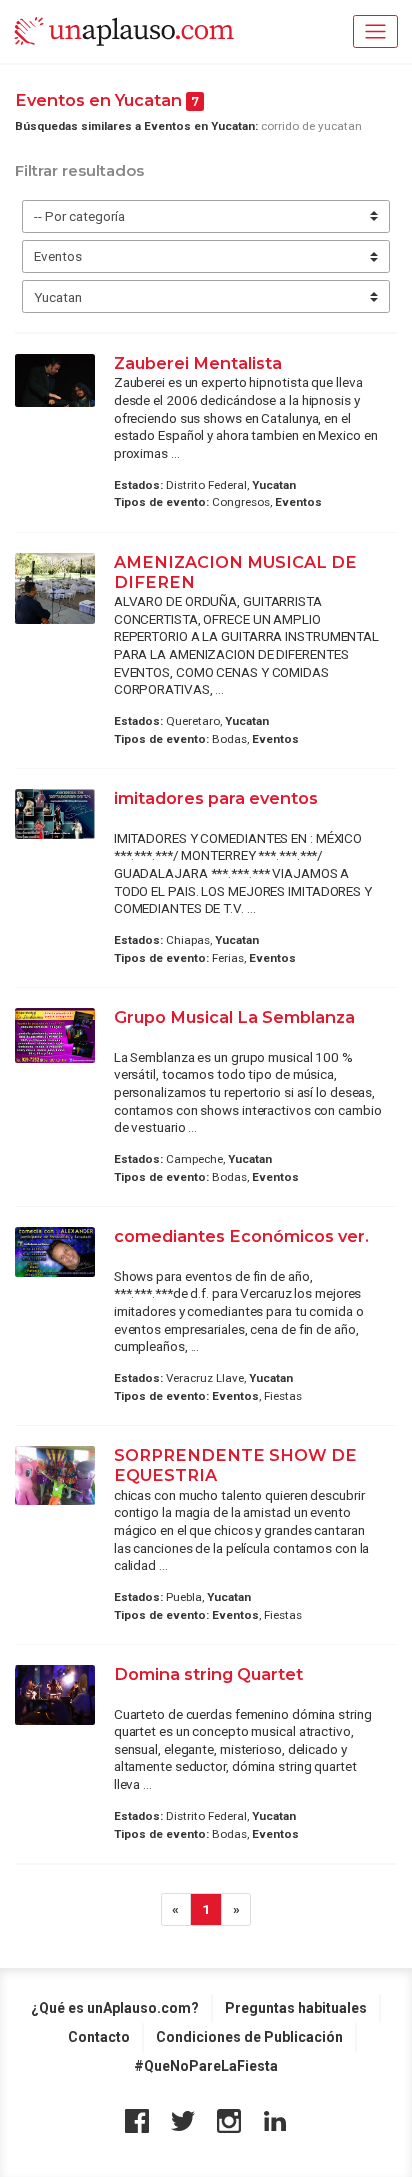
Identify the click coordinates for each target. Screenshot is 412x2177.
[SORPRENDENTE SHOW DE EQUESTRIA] (55, 1475)
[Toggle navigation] (375, 31)
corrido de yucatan (311, 126)
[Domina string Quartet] (55, 1695)
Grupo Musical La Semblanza (234, 1017)
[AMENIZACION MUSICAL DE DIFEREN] (55, 588)
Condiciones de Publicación (249, 2037)
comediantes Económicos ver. (241, 1236)
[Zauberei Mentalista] (55, 380)
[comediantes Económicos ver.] (55, 1252)
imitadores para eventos (216, 798)
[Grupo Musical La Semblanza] (55, 1035)
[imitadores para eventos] (55, 814)
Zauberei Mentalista (200, 363)
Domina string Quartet (208, 1674)
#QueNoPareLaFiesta (206, 2066)
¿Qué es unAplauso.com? (115, 2008)
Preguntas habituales (296, 2008)
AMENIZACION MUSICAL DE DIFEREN (235, 572)
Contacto (99, 2037)
